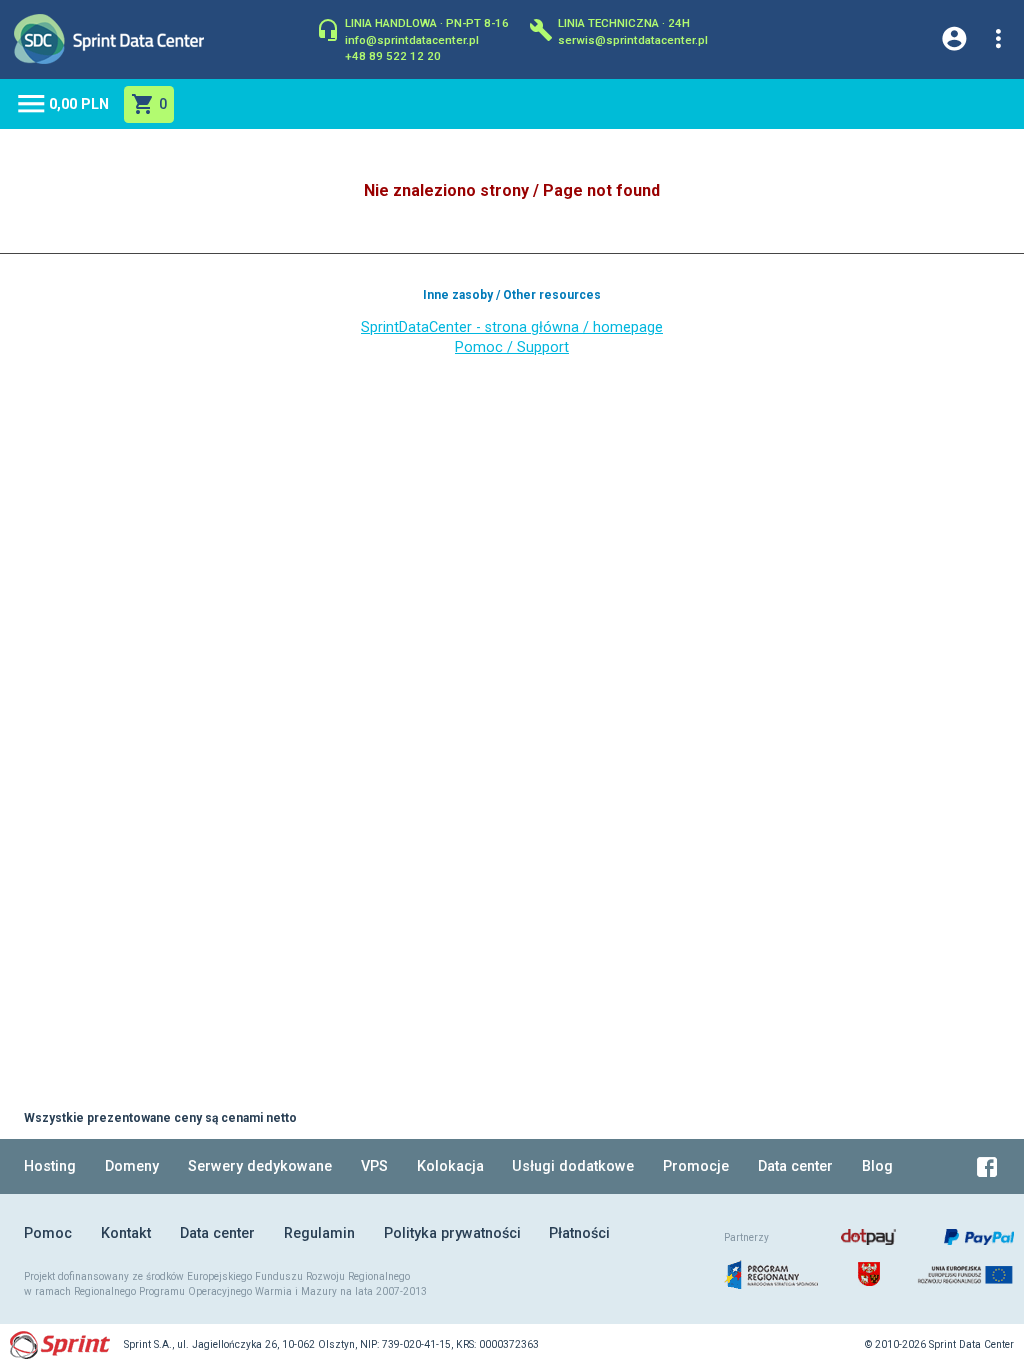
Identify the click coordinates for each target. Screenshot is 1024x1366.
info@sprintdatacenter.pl (412, 39)
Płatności (579, 1233)
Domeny (132, 1166)
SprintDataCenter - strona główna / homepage (512, 327)
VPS (374, 1166)
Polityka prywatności (452, 1233)
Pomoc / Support (512, 347)
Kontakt (126, 1233)
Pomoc (48, 1233)
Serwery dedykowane (260, 1166)
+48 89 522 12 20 (393, 55)
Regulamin (319, 1233)
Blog (877, 1166)
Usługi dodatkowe (573, 1166)
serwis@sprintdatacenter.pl (633, 39)
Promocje (696, 1166)
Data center (795, 1166)
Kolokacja (450, 1166)
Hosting (50, 1166)
